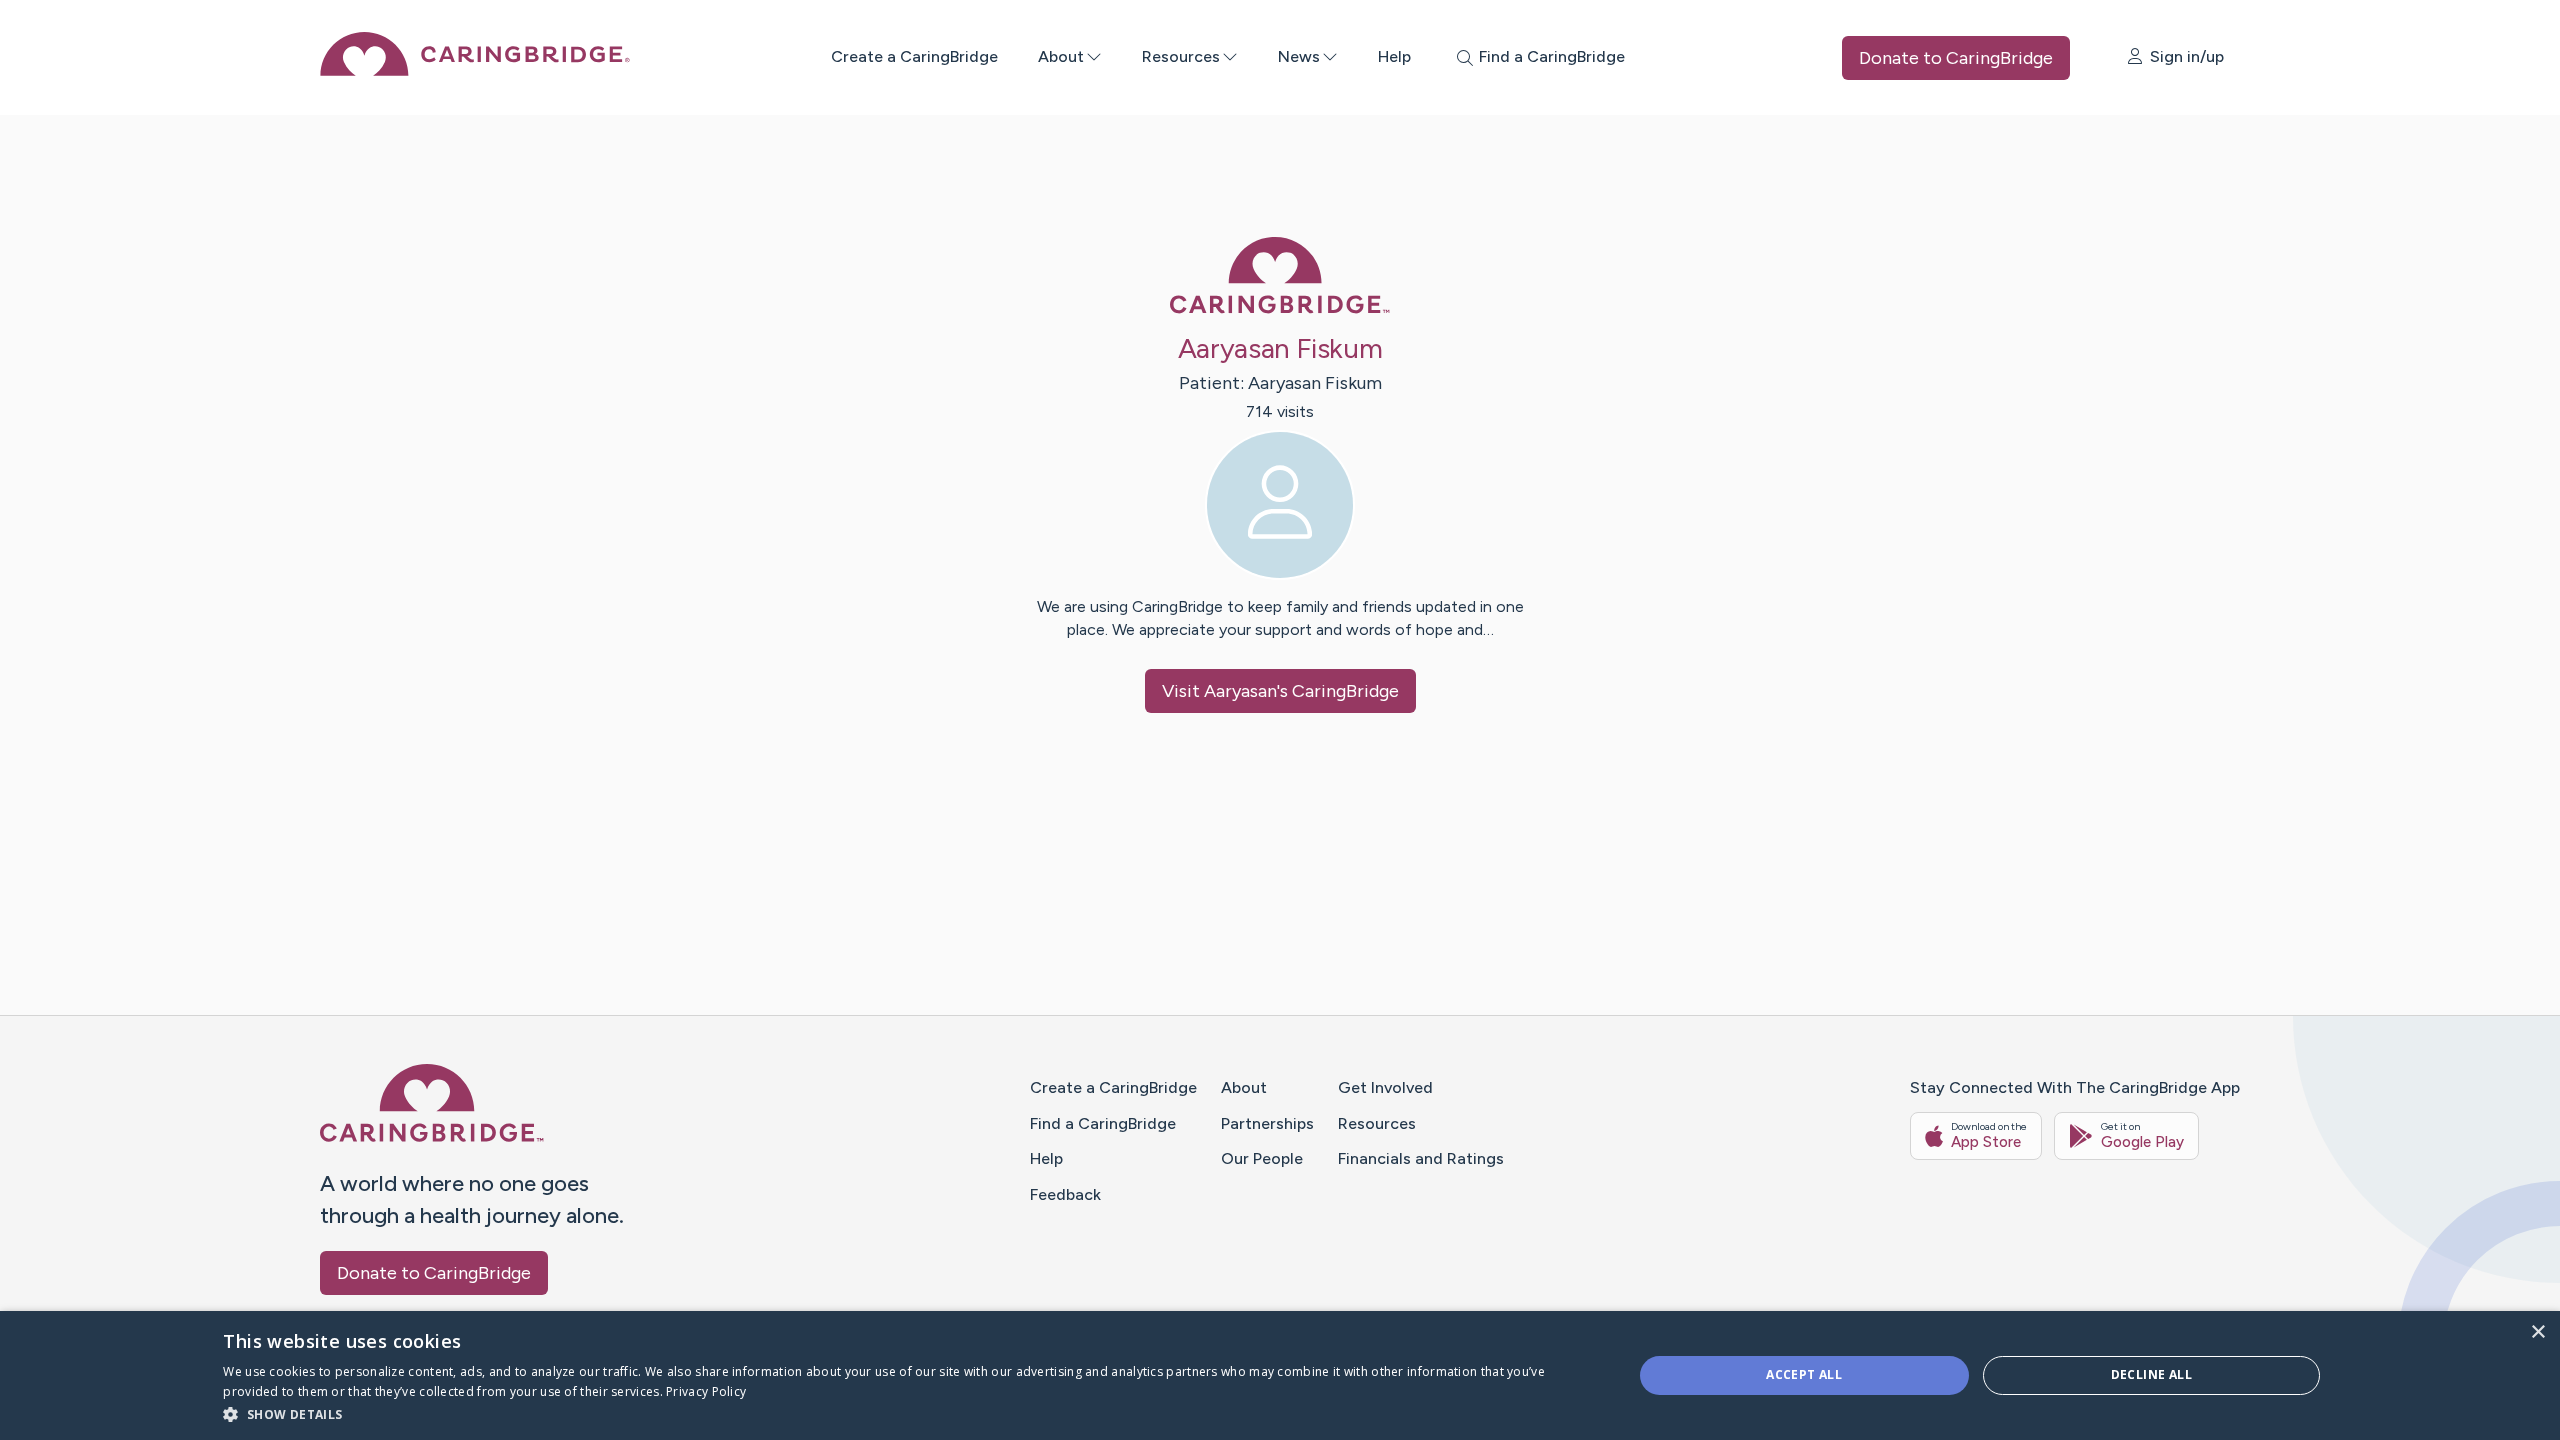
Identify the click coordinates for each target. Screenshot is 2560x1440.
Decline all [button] (2151, 1374)
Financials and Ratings (1421, 1158)
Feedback (1065, 1194)
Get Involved (1385, 1087)
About (1061, 56)
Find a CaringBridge (1103, 1123)
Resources (1181, 56)
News (1299, 56)
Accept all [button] (1804, 1374)
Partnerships (1267, 1123)
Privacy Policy (706, 1391)
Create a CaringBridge (914, 56)
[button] (906, 1413)
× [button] (2537, 1332)
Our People (1262, 1158)
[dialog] (1280, 1375)
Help (1394, 56)
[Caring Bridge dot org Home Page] (475, 70)
